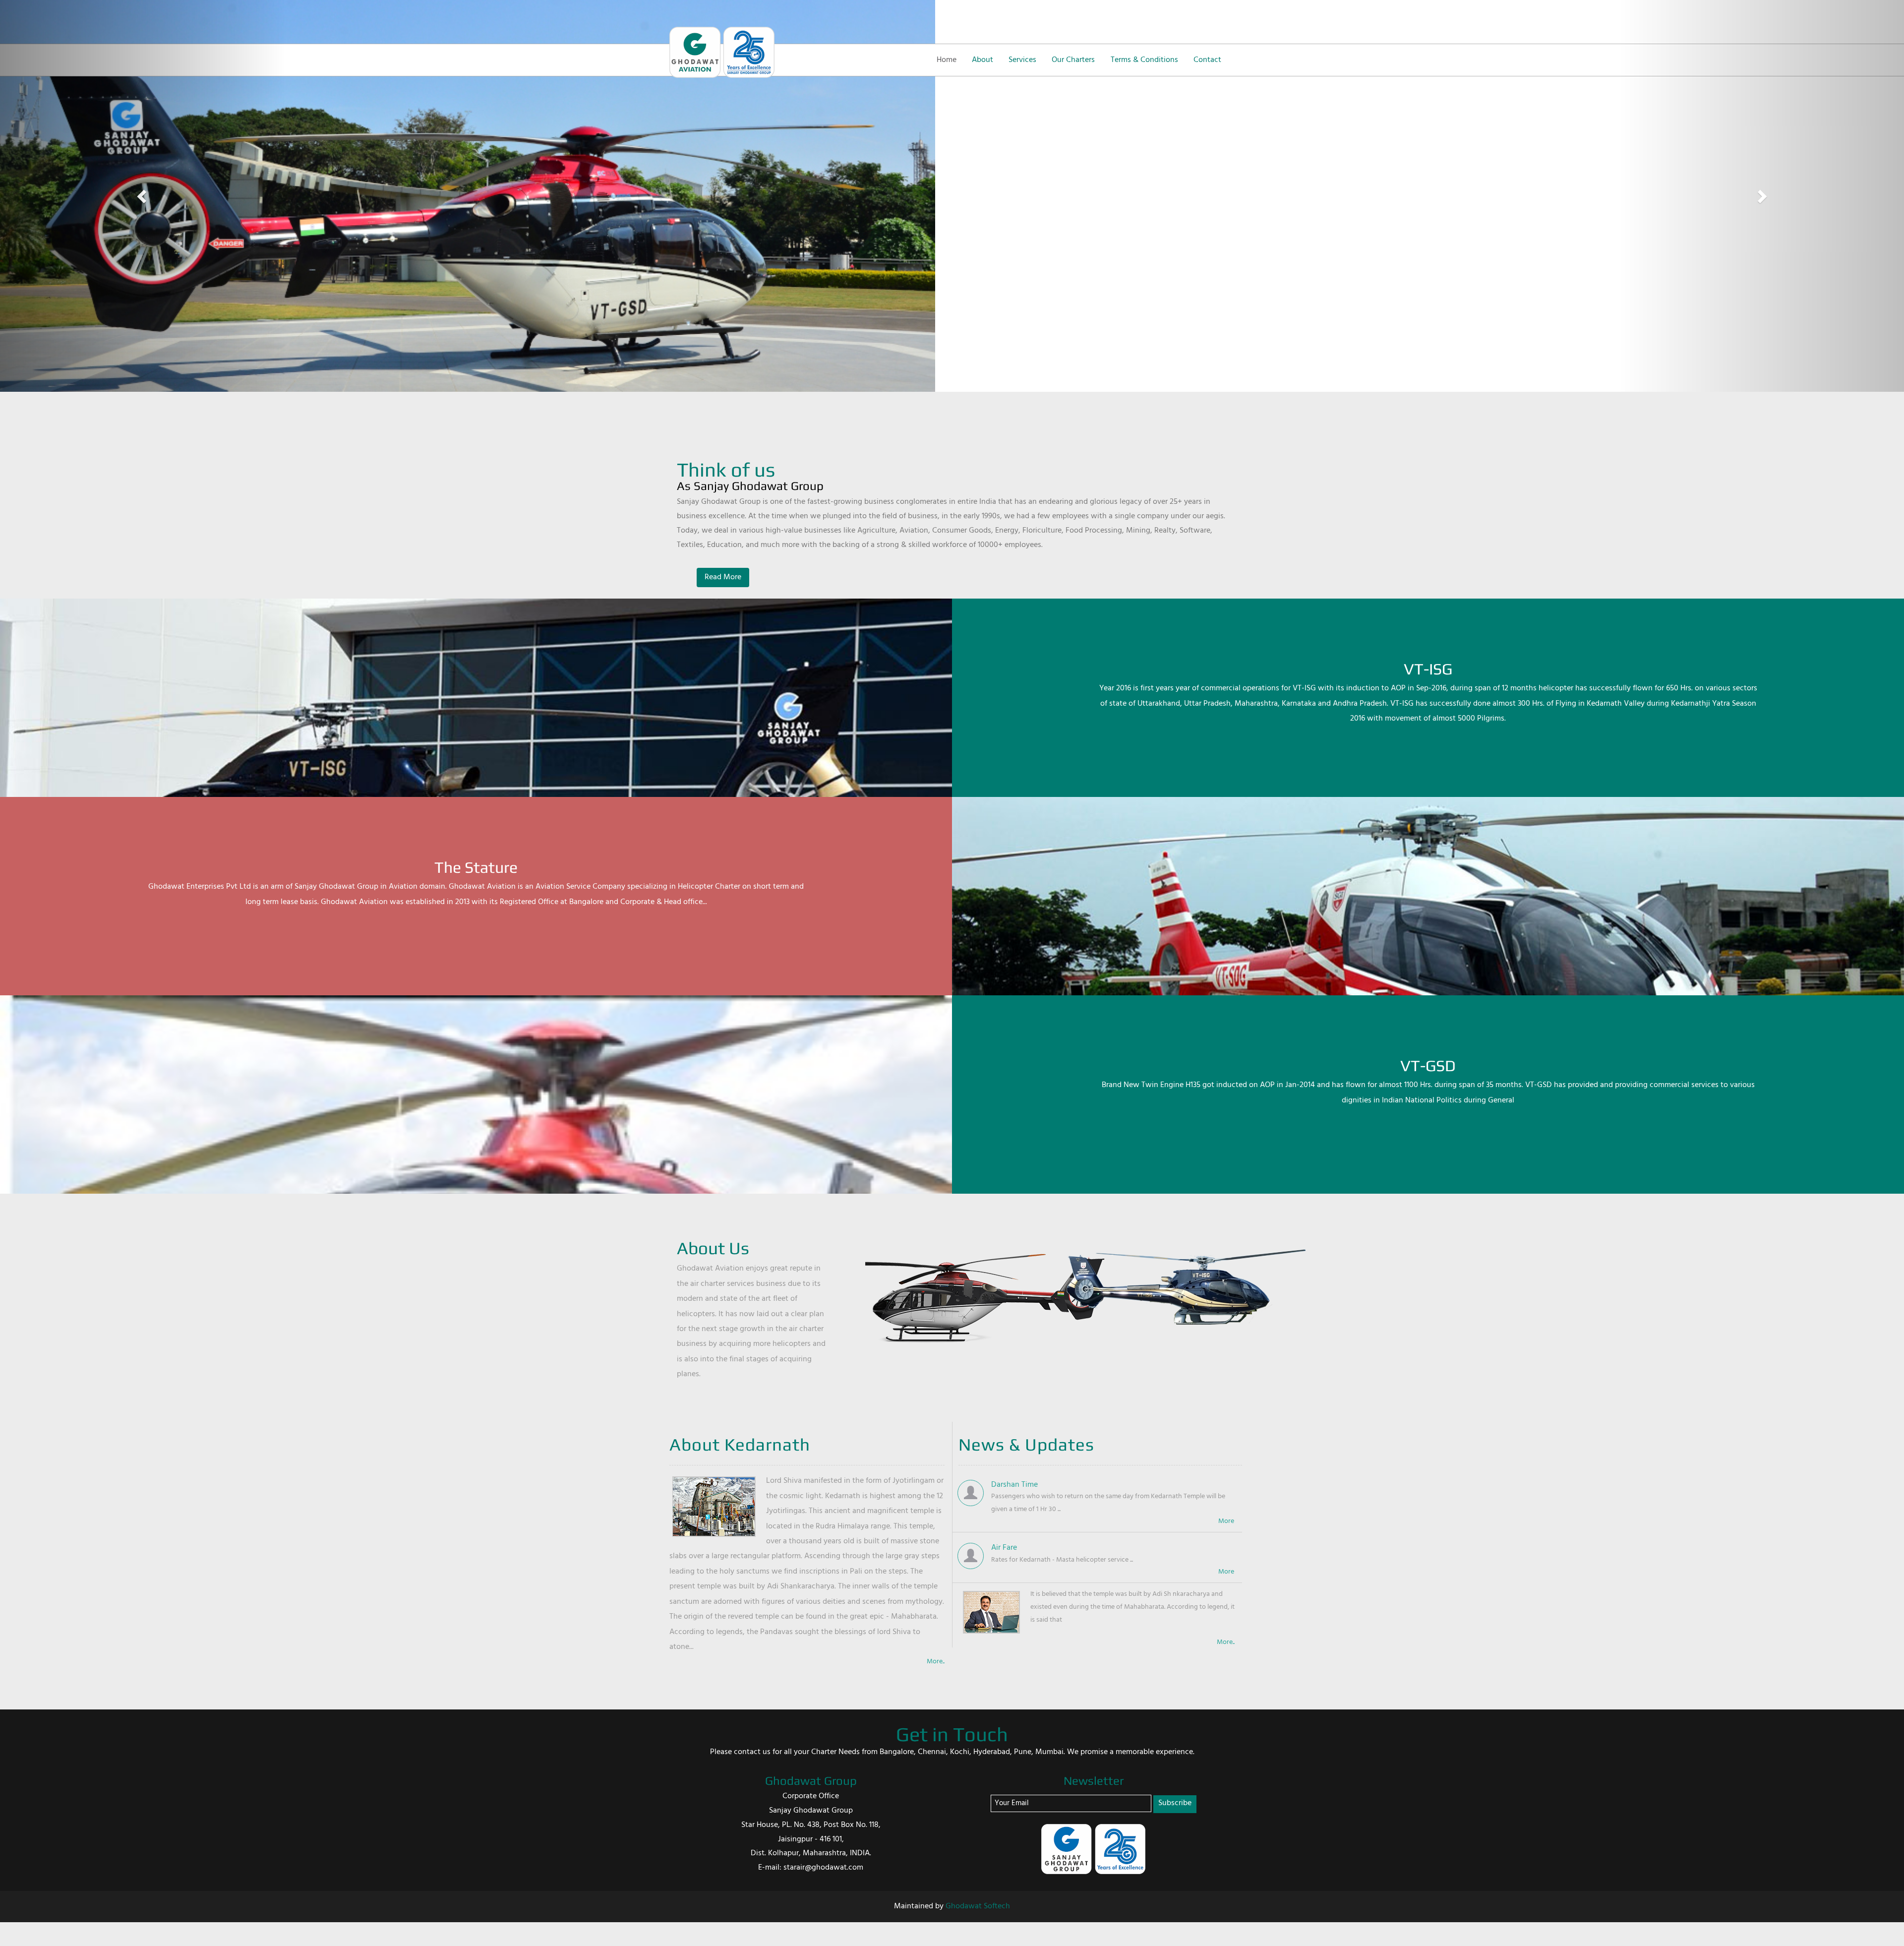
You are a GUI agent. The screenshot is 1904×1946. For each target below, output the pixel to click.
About (982, 60)
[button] (143, 196)
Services (1022, 60)
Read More (723, 577)
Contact (1207, 60)
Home (947, 60)
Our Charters (1073, 60)
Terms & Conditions (1144, 60)
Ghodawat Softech (978, 1906)
